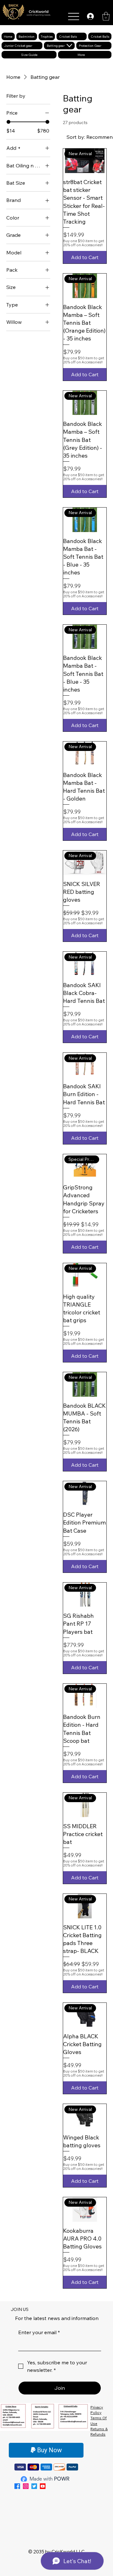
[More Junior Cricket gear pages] (37, 46)
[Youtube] (43, 2486)
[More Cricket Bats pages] (82, 36)
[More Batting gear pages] (69, 46)
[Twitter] (34, 2486)
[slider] (8, 122)
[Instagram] (26, 2486)
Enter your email (39, 2332)
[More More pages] (89, 55)
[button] (106, 16)
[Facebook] (17, 2486)
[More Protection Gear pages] (106, 46)
